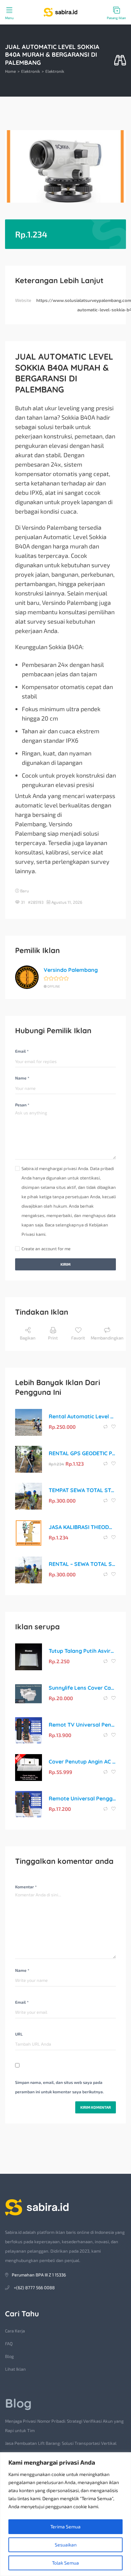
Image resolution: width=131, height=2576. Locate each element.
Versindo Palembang (71, 970)
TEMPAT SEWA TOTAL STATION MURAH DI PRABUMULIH (82, 1490)
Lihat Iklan (15, 2369)
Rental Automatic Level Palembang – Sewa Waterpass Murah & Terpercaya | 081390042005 (82, 1416)
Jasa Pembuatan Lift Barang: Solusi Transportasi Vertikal (61, 2443)
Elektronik (31, 71)
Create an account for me (46, 1249)
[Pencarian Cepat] (120, 61)
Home (10, 71)
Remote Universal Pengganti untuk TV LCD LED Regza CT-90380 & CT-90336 (82, 1798)
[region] (65, 2514)
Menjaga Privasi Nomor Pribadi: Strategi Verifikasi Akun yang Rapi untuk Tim (64, 2426)
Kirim (65, 1264)
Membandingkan (107, 1338)
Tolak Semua (65, 2563)
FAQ (9, 2344)
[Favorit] (114, 1427)
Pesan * (22, 1105)
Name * (22, 1078)
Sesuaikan (66, 2545)
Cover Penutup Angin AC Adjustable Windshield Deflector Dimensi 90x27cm (82, 1762)
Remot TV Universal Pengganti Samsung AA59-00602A (82, 1725)
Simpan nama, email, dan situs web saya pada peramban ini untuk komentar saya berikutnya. (59, 2087)
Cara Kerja (15, 2331)
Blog (9, 2356)
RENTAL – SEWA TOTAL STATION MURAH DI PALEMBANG (82, 1564)
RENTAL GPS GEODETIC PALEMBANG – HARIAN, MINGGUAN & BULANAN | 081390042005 (82, 1453)
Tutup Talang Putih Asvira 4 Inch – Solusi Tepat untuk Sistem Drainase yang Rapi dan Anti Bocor (82, 1651)
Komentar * (26, 1887)
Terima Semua (65, 2527)
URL (19, 2034)
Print (53, 1338)
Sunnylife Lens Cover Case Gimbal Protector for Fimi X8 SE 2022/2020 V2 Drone (82, 1688)
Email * (22, 1051)
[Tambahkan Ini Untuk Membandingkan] (106, 1427)
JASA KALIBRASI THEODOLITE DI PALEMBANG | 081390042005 (82, 1527)
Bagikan (28, 1338)
